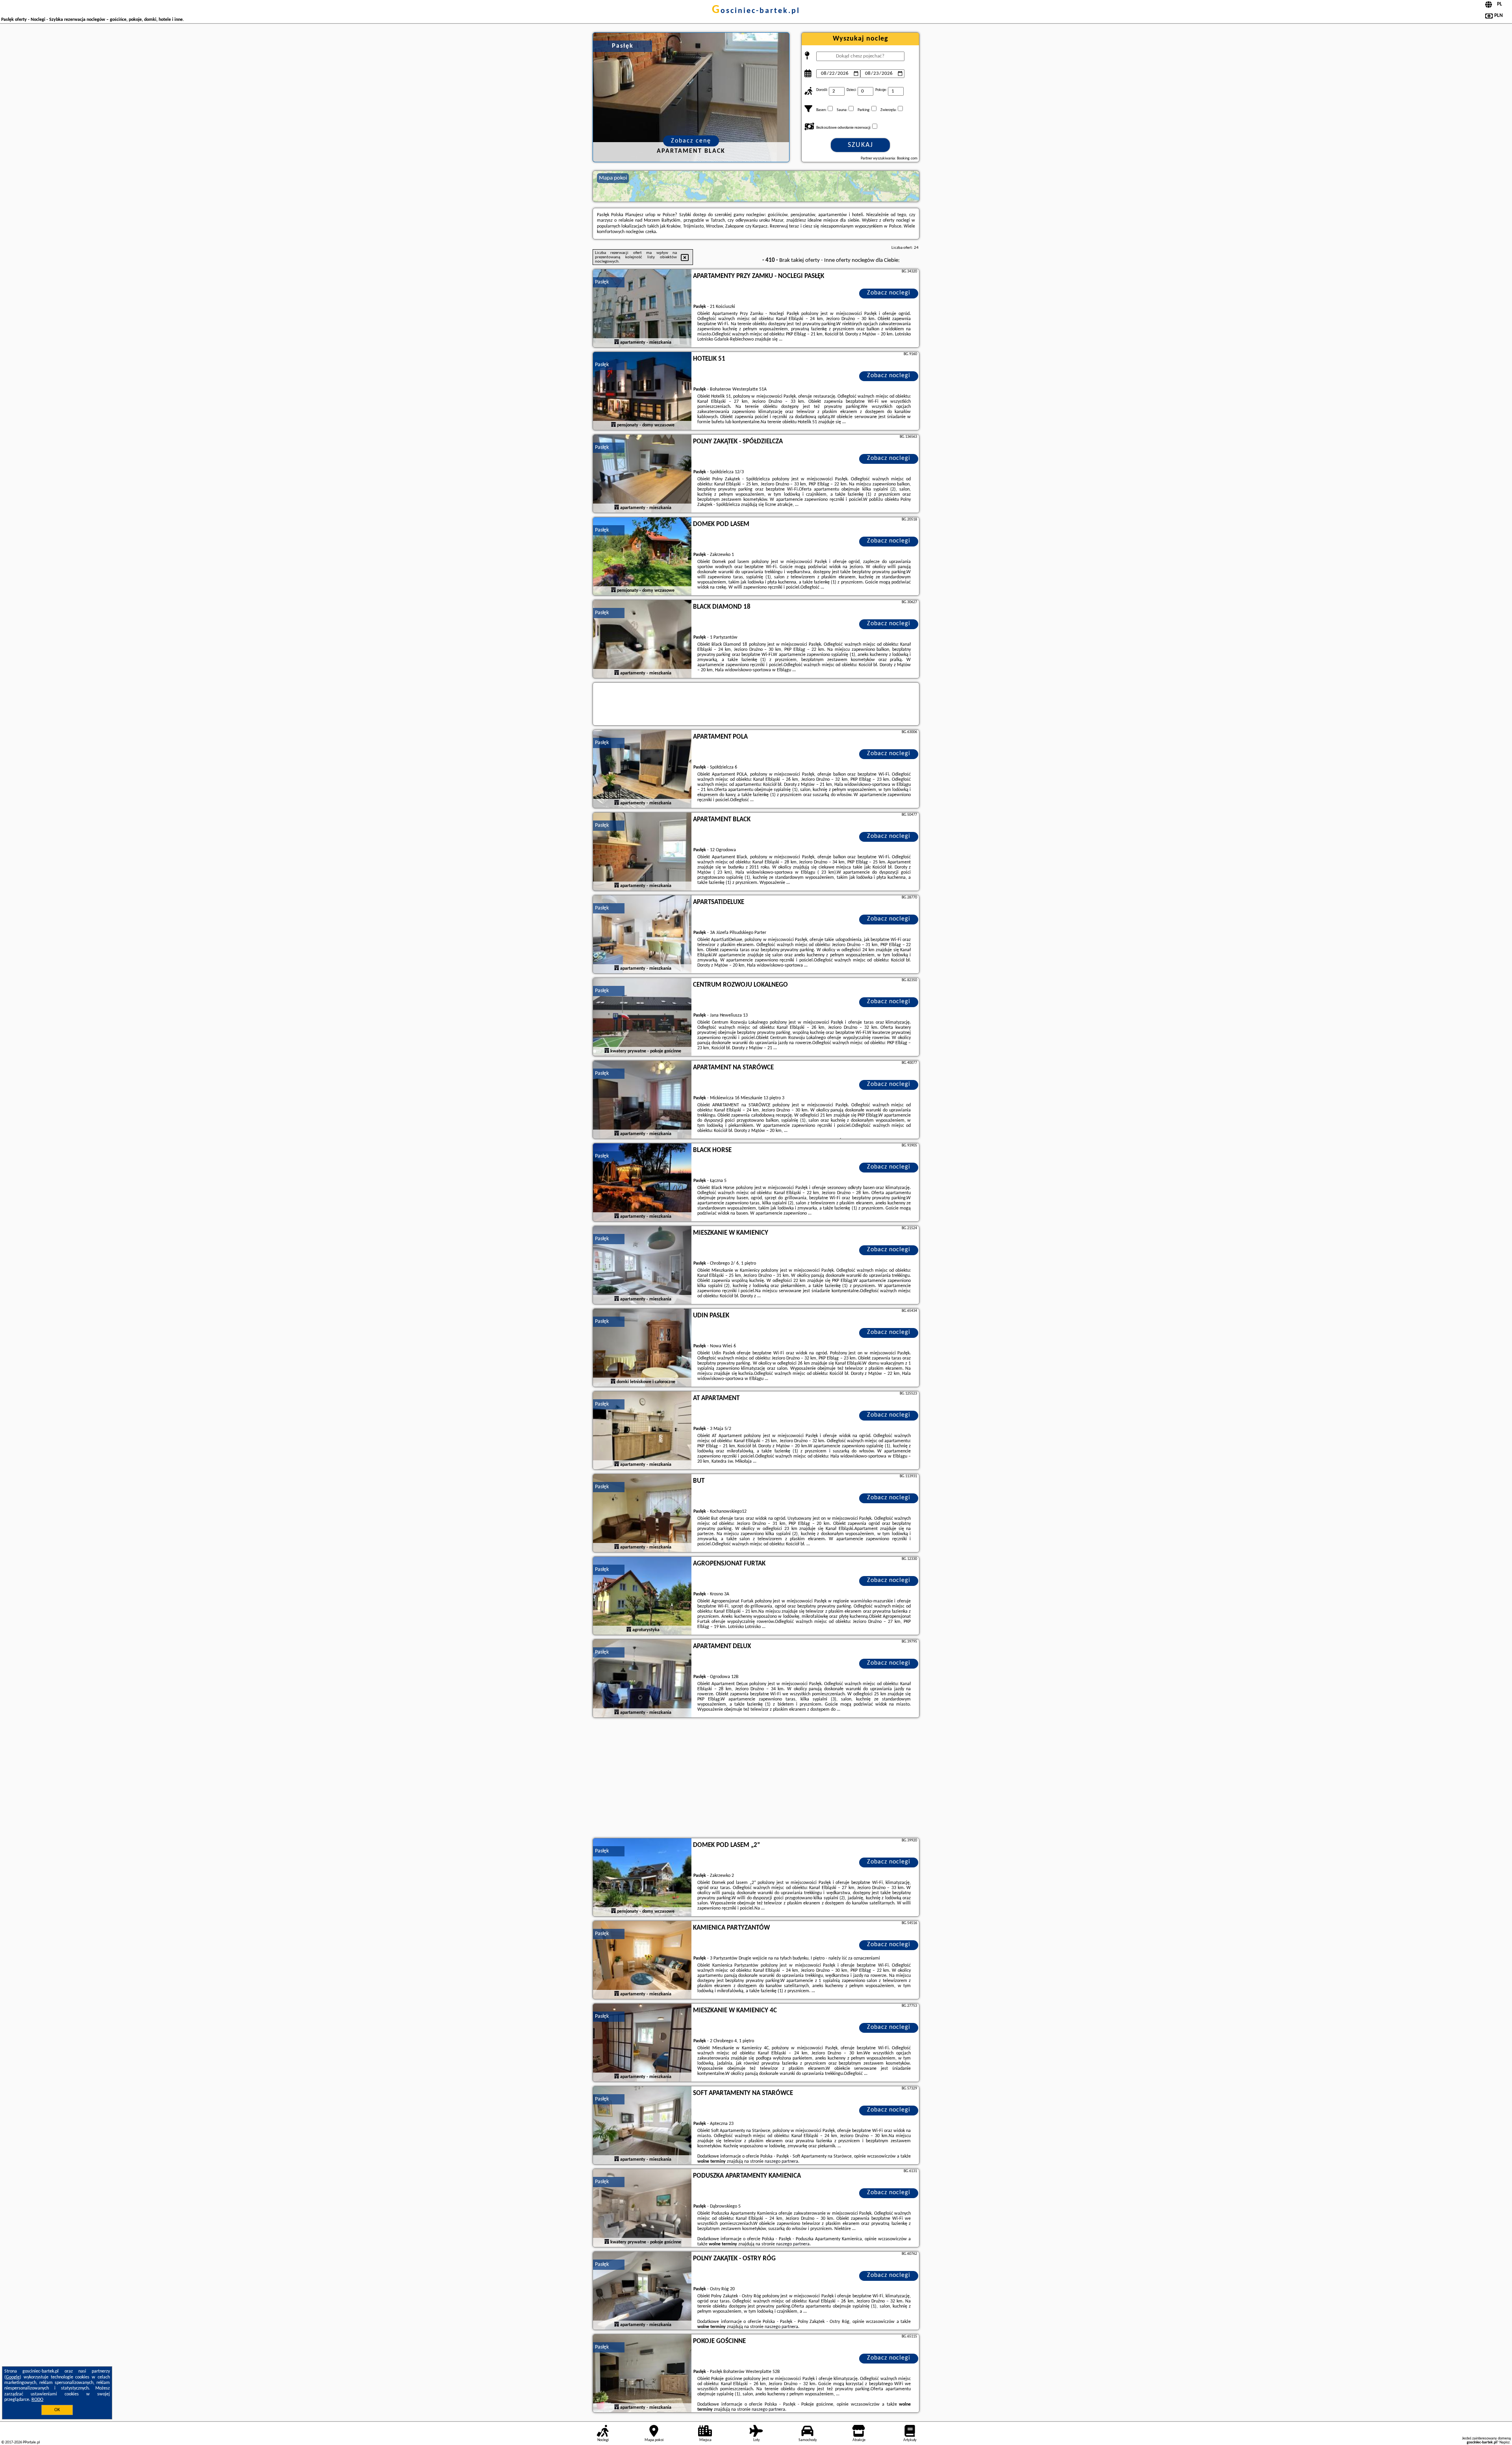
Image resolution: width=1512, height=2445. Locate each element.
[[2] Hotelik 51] (642, 391)
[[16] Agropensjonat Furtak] (642, 1596)
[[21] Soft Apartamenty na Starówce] (642, 2126)
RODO (37, 2400)
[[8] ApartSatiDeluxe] (642, 935)
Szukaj (861, 145)
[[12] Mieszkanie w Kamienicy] (642, 1265)
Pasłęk (602, 282)
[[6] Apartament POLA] (642, 769)
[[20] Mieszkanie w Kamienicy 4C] (642, 2043)
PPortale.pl (31, 2442)
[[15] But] (642, 1513)
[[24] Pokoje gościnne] (642, 2374)
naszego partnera (781, 2162)
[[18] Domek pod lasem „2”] (642, 1878)
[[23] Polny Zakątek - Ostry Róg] (642, 2291)
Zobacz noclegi (889, 293)
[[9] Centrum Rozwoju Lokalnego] (642, 1017)
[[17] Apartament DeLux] (642, 1679)
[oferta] (617, 342)
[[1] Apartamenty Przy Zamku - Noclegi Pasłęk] (642, 309)
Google (13, 2377)
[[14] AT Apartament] (642, 1431)
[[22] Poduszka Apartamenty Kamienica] (642, 2208)
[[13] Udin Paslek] (642, 1348)
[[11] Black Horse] (642, 1183)
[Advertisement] (756, 1779)
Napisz (1505, 2442)
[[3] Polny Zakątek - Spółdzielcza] (642, 474)
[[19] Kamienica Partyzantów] (642, 1960)
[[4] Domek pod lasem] (642, 557)
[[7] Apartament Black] (642, 852)
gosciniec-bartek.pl (756, 11)
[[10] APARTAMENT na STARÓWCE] (642, 1100)
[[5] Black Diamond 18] (642, 639)
